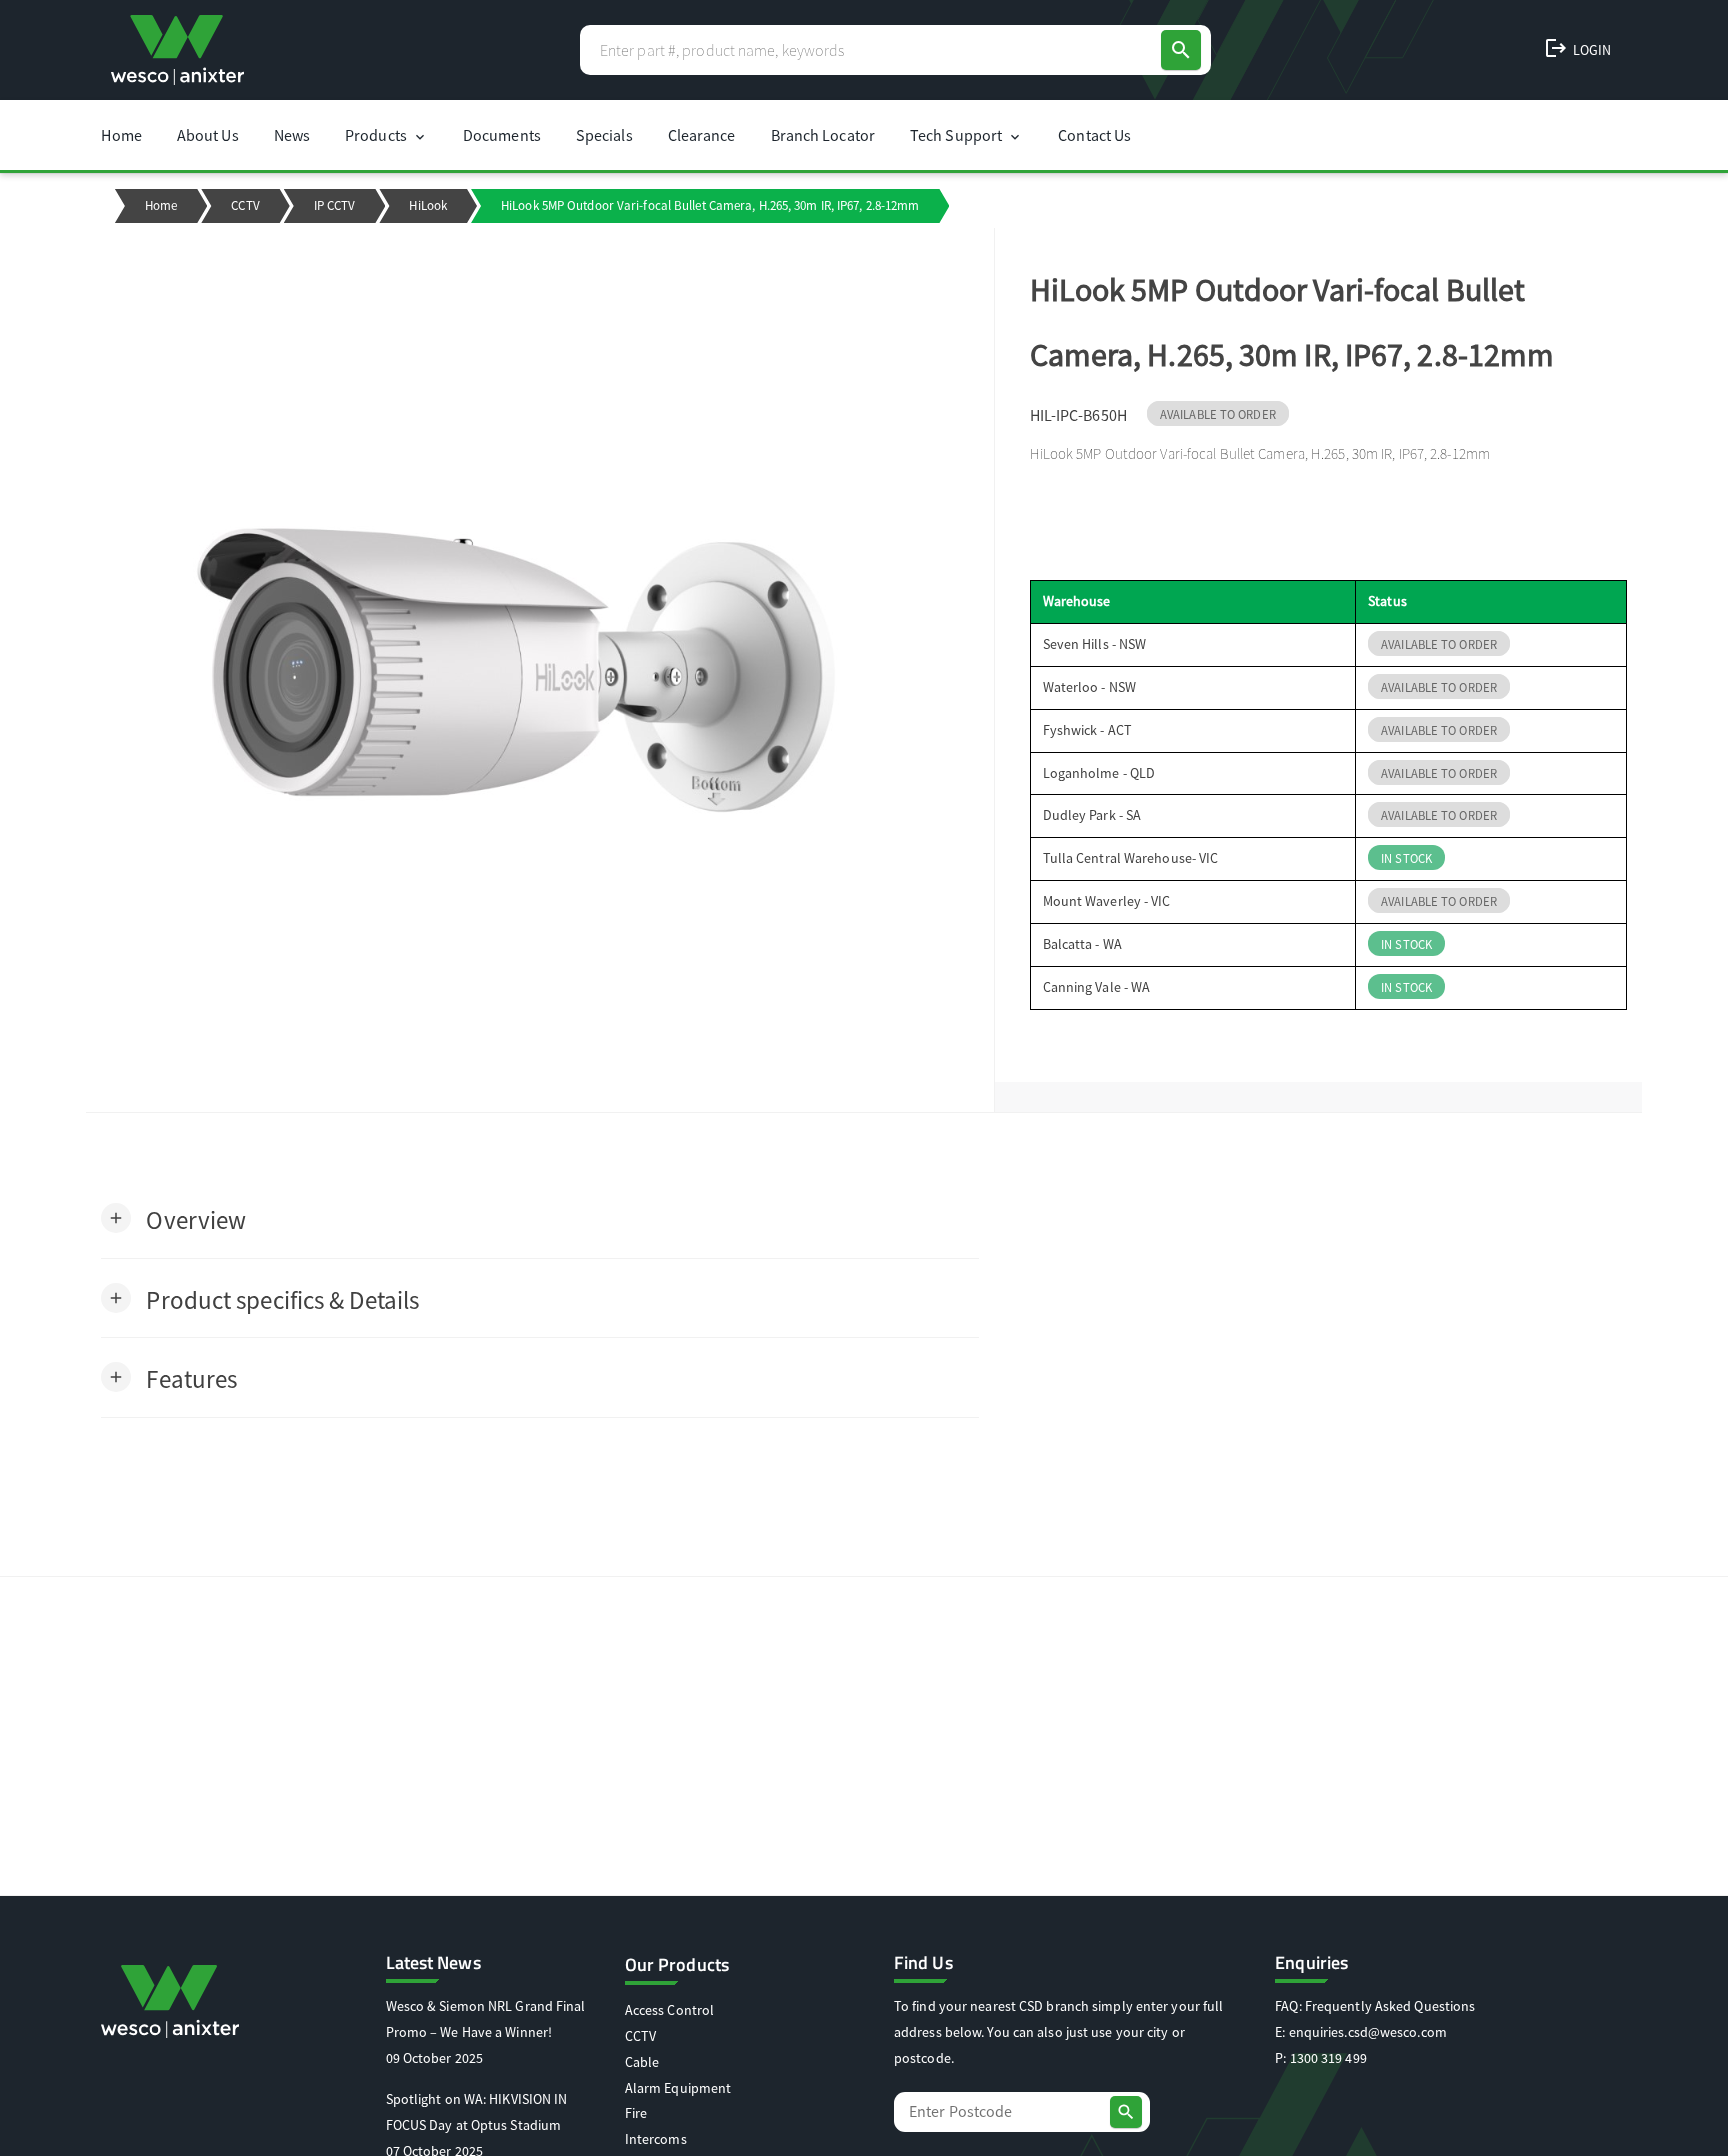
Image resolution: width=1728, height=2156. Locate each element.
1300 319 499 (1328, 2058)
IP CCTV (335, 205)
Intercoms (656, 2139)
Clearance (702, 135)
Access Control (669, 2010)
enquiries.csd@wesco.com (1368, 2032)
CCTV (245, 205)
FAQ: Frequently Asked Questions (1375, 2006)
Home (121, 135)
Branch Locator (823, 135)
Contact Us (1094, 135)
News (292, 135)
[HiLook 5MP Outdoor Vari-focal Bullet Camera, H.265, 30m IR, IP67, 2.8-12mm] (539, 670)
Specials (604, 135)
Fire (636, 2113)
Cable (642, 2062)
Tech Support (966, 135)
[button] (173, 1218)
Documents (502, 135)
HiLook (428, 205)
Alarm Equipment (678, 2088)
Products (386, 135)
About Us (208, 135)
